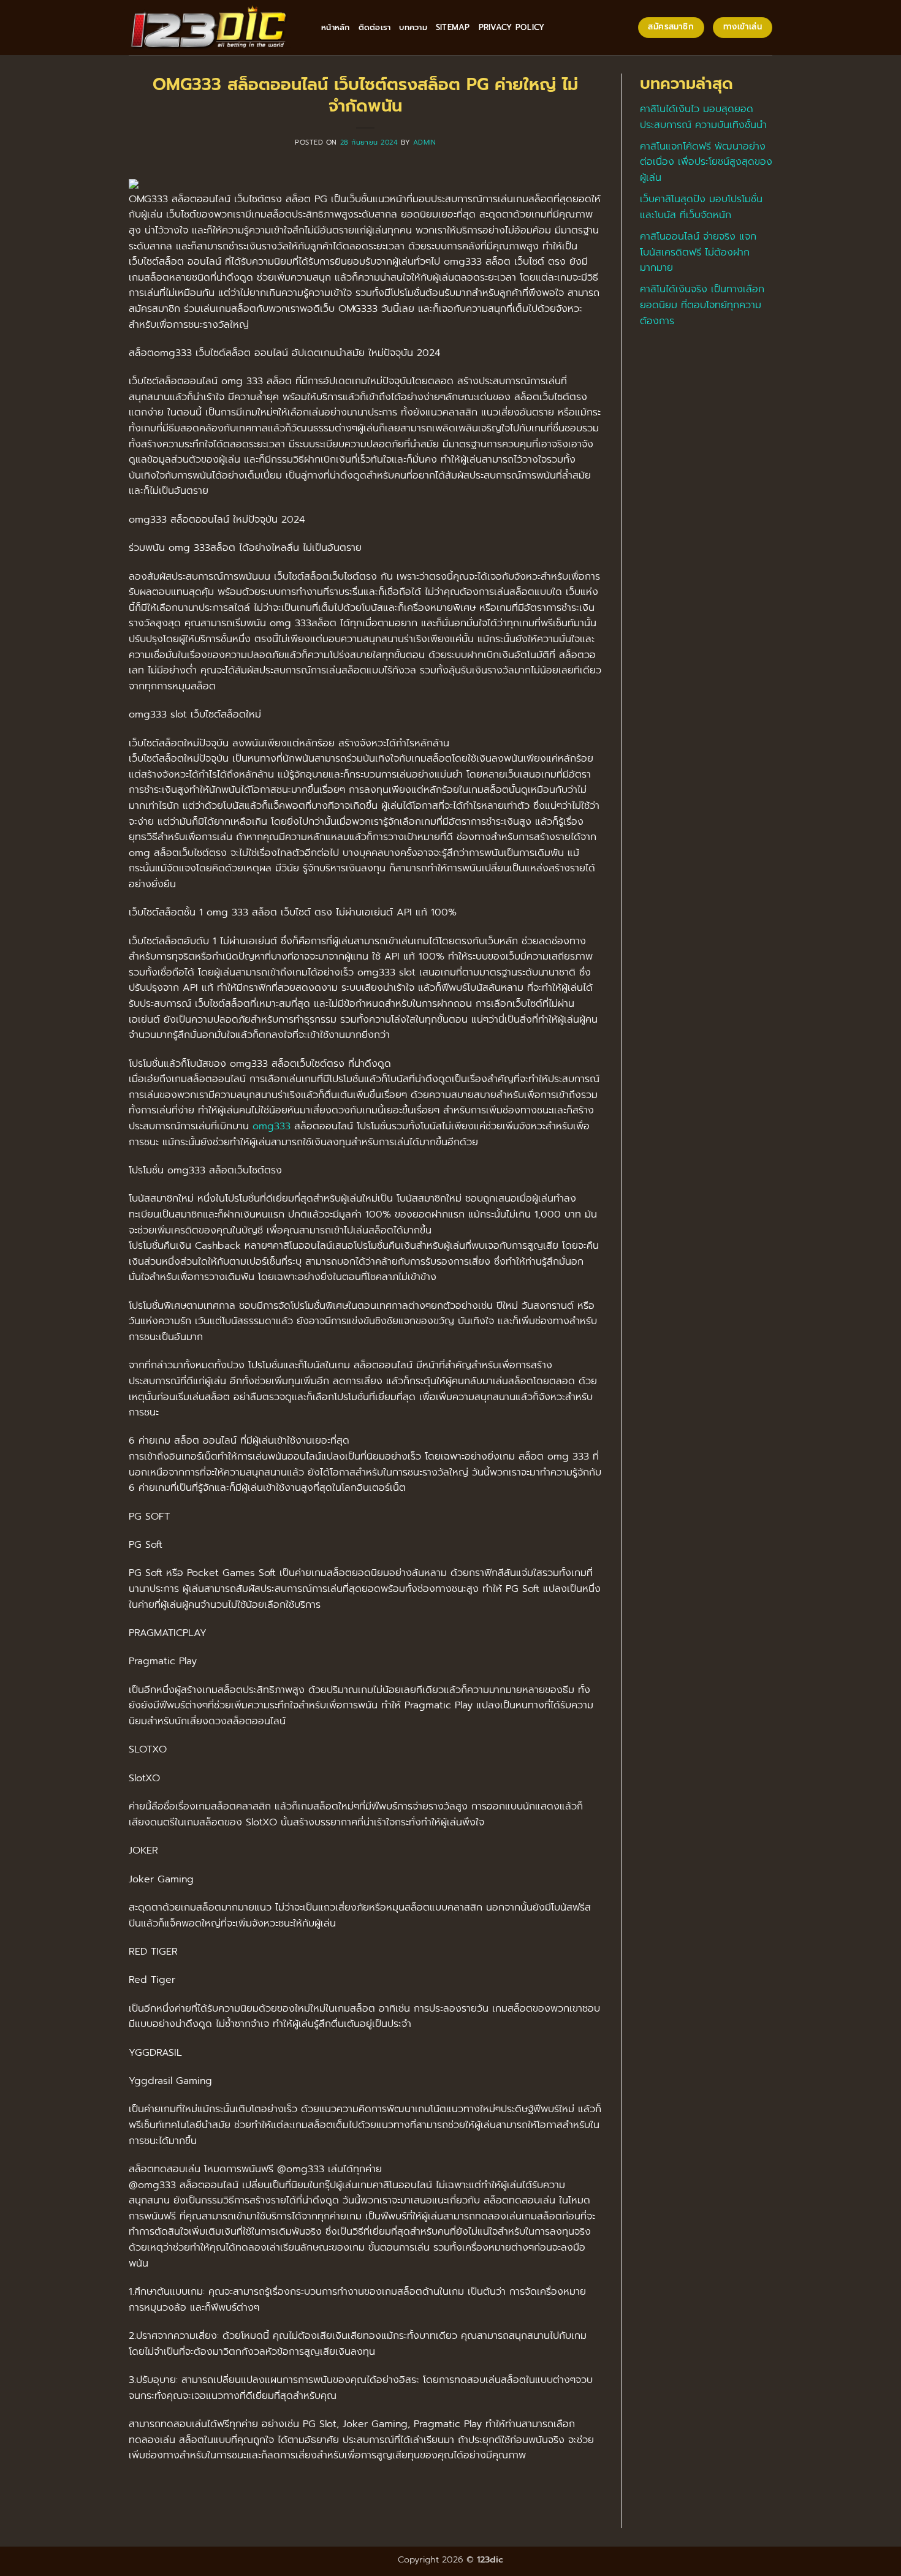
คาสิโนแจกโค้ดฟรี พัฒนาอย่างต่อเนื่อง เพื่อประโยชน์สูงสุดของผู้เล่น (706, 162)
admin (425, 142)
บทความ (413, 27)
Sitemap (453, 27)
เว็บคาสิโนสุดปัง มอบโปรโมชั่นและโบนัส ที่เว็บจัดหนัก (701, 207)
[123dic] (216, 28)
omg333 (272, 1126)
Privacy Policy (512, 27)
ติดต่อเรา (375, 27)
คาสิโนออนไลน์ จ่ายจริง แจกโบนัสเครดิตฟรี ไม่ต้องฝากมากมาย (698, 252)
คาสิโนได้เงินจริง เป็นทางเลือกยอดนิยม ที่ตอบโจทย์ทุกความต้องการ (702, 305)
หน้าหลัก (336, 27)
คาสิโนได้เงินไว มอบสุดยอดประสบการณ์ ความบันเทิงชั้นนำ (703, 117)
